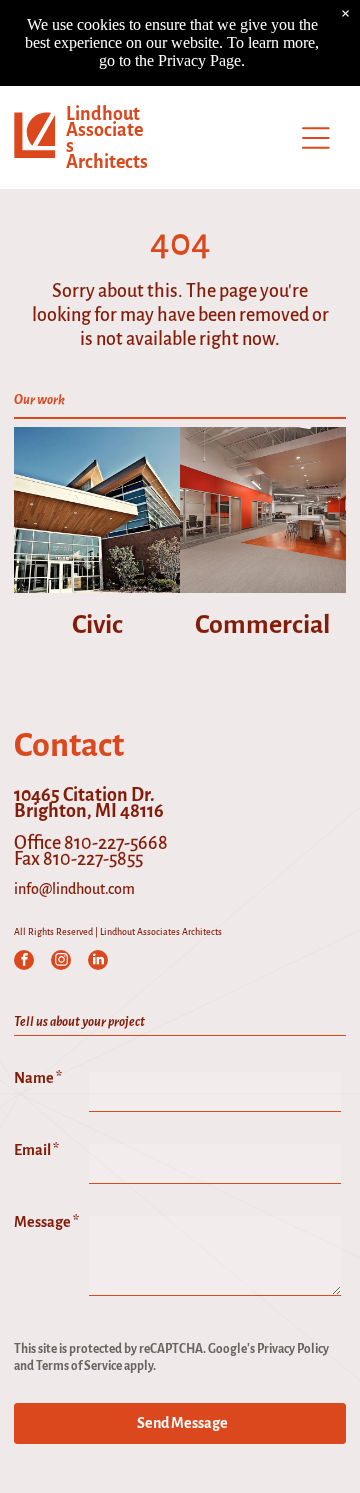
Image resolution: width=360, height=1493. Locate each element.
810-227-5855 (93, 859)
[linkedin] (98, 962)
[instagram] (61, 962)
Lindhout (103, 114)
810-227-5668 (116, 843)
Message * (46, 1222)
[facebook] (24, 962)
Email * (36, 1150)
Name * (38, 1078)
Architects (107, 162)
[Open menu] (316, 138)
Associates (104, 138)
